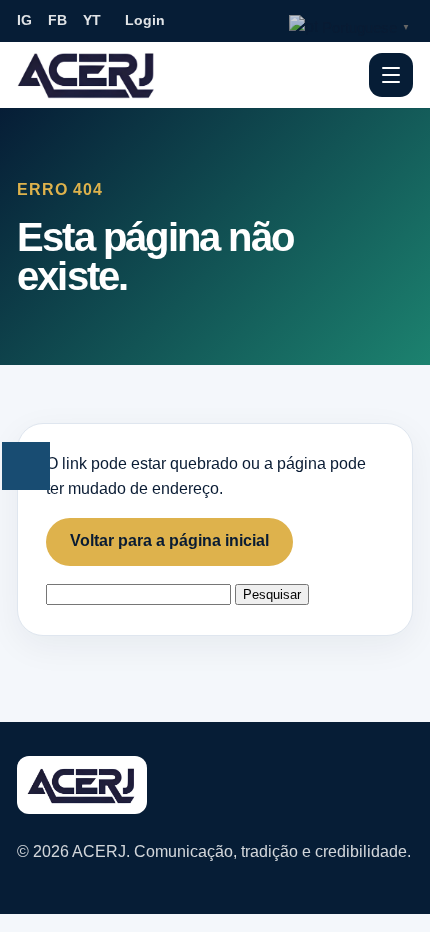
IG (24, 20)
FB (57, 20)
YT (92, 20)
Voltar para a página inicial (169, 540)
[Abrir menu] (391, 75)
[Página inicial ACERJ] (87, 74)
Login (145, 20)
